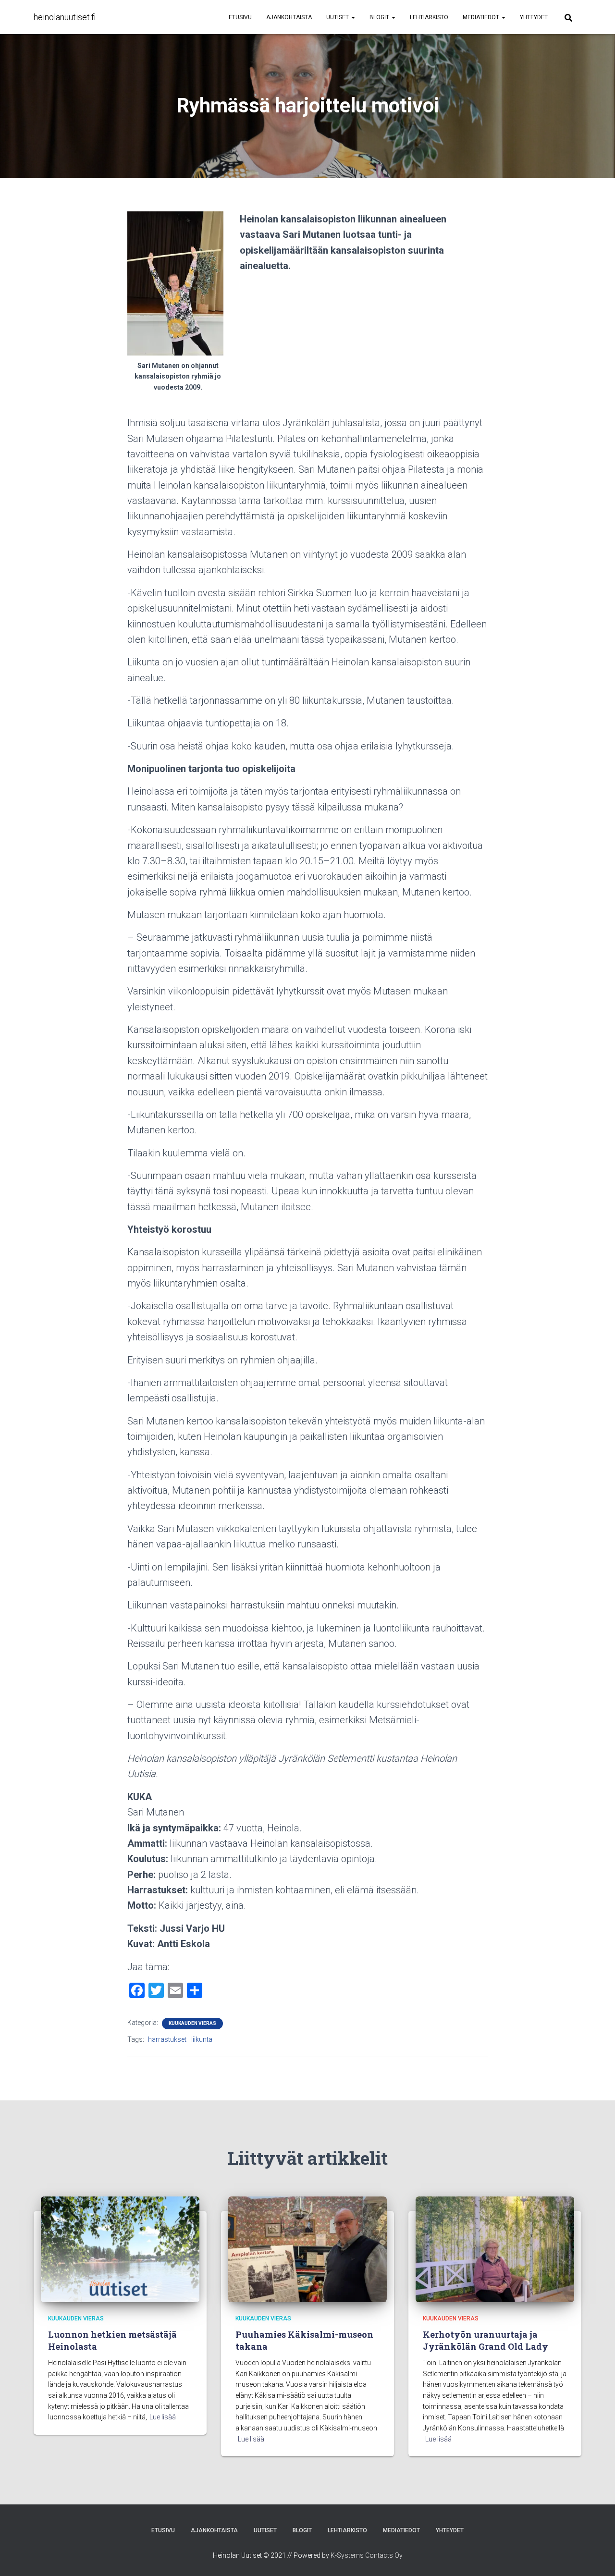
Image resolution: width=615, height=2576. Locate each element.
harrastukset (167, 2039)
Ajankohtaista (289, 17)
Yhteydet (534, 17)
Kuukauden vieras (192, 2023)
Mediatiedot (482, 17)
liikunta (202, 2039)
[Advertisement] (364, 348)
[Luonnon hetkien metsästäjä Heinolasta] (120, 2249)
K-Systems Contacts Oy (367, 2555)
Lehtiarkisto (429, 17)
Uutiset (338, 17)
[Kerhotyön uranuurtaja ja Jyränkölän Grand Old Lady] (495, 2249)
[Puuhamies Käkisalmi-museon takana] (307, 2249)
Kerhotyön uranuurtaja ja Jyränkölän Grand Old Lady (486, 2340)
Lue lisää (163, 2417)
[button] (353, 17)
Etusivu (240, 17)
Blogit (380, 17)
